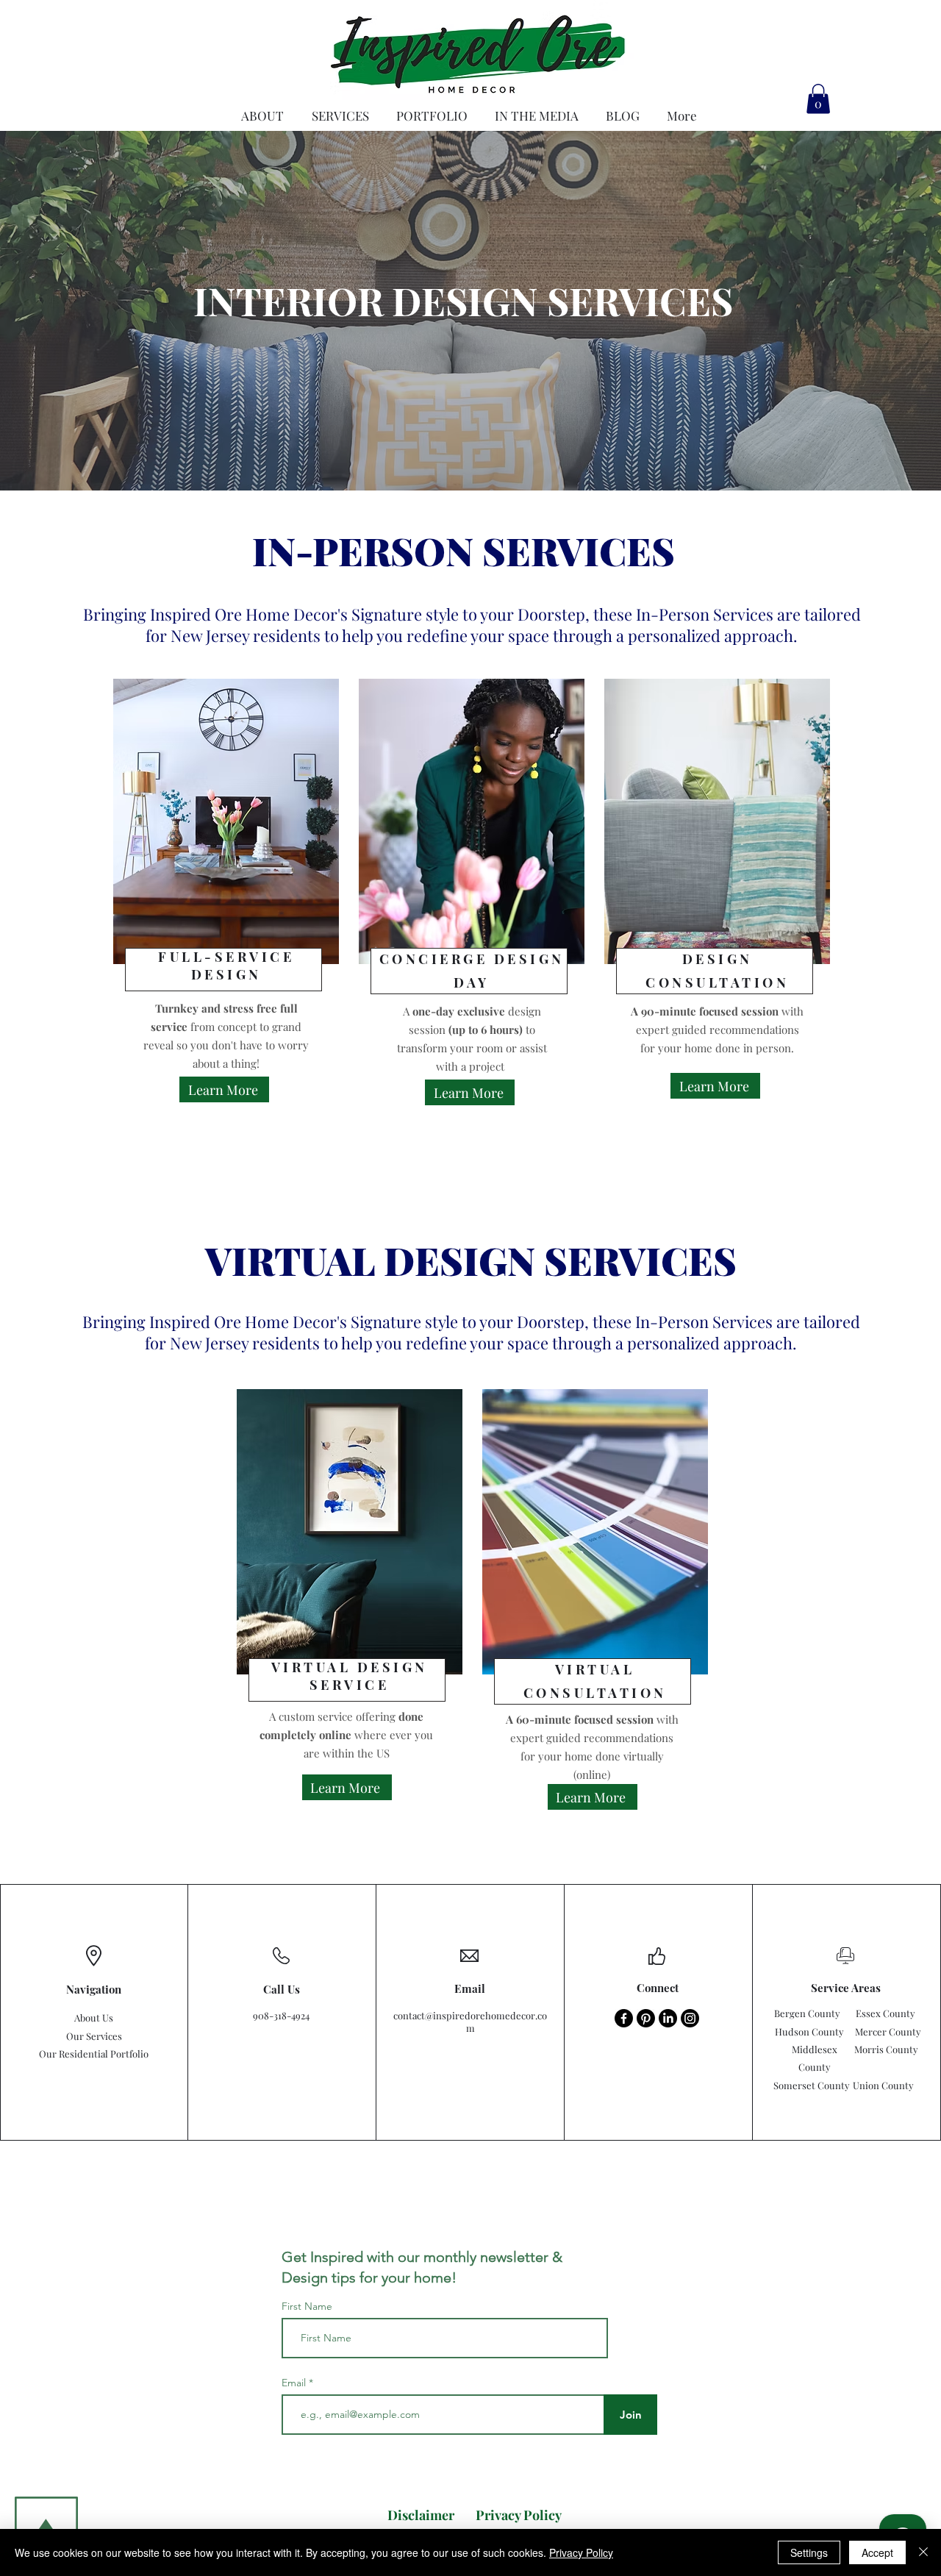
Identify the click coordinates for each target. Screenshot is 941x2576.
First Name (307, 2306)
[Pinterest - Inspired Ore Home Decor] (646, 2018)
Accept (877, 2552)
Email (295, 2383)
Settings (809, 2552)
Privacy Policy (581, 2552)
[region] (225, 939)
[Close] (923, 2552)
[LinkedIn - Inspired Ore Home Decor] (668, 2018)
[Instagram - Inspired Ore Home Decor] (690, 2018)
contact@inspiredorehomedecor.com (470, 2022)
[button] (818, 99)
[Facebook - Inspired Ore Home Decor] (624, 2018)
